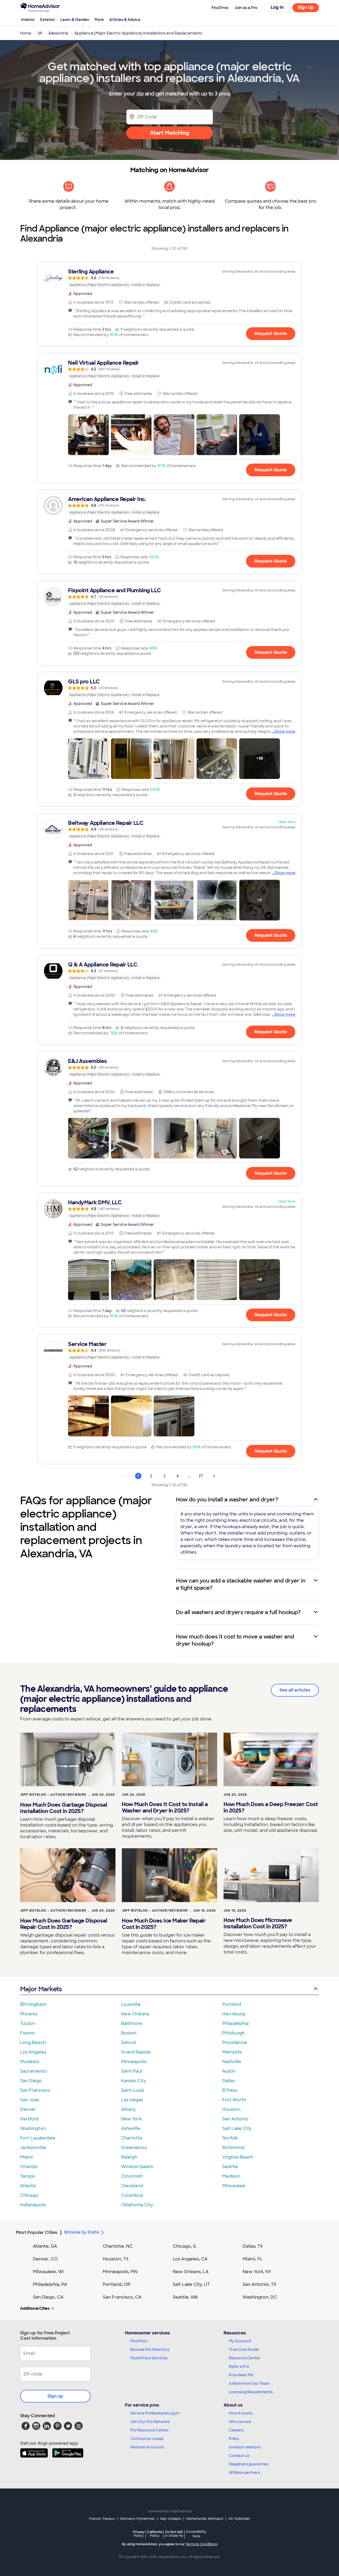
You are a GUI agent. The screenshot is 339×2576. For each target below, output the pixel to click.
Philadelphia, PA (50, 2284)
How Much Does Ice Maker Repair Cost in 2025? (164, 1924)
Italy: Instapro (171, 2519)
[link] (169, 278)
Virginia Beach (238, 2157)
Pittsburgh (233, 2033)
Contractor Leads (147, 2439)
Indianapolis (33, 2205)
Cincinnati (132, 2176)
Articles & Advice (125, 20)
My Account (240, 2341)
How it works (241, 2413)
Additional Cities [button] (35, 2308)
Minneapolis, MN (120, 2272)
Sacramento (34, 2071)
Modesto (30, 2062)
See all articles (295, 1690)
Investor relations (245, 2447)
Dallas (229, 2081)
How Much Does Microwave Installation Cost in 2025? (258, 1923)
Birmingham (33, 2004)
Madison (231, 2176)
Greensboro (134, 2148)
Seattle (230, 2167)
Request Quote (271, 334)
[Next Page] (214, 1476)
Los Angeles (33, 2052)
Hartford (29, 2119)
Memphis (232, 2052)
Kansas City (133, 2081)
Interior (28, 20)
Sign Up (306, 7)
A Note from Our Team (249, 2383)
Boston (129, 2033)
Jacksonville (33, 2148)
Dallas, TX (253, 2246)
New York (131, 2119)
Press (234, 2439)
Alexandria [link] (58, 33)
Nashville (232, 2062)
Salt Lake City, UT (191, 2284)
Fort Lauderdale (38, 2138)
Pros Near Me (241, 2375)
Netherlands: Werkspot (205, 2519)
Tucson (28, 2023)
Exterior (48, 20)
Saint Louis (133, 2090)
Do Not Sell (174, 2534)
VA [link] (40, 33)
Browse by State (82, 2232)
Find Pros (139, 2341)
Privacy (139, 2534)
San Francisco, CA (122, 2297)
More (99, 20)
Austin (229, 2071)
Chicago (29, 2195)
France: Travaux (102, 2519)
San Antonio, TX (260, 2284)
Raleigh (129, 2157)
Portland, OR (117, 2284)
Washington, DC (260, 2297)
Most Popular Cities (37, 2232)
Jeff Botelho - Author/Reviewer (53, 1795)
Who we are (240, 2422)
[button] (88, 435)
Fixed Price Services (149, 2358)
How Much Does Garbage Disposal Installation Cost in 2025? (64, 1808)
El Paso (230, 2090)
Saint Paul (132, 2071)
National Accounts (147, 2447)
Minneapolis (134, 2062)
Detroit (129, 2043)
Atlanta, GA (45, 2246)
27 (201, 1476)
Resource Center (245, 2358)
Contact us (239, 2456)
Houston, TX (116, 2259)
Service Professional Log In (155, 2413)
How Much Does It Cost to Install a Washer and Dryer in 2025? (165, 1807)
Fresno (28, 2033)
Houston (231, 2109)
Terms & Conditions (202, 2544)
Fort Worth (234, 2100)
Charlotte (132, 2138)
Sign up (55, 2396)
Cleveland (132, 2186)
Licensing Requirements (251, 2392)
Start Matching (170, 133)
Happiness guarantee (249, 2464)
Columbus (132, 2195)
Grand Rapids (136, 2052)
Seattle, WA (185, 2297)
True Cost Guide (244, 2350)
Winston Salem (137, 2167)
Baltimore (132, 2023)
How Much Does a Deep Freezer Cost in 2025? (271, 1807)
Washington (33, 2128)
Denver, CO (45, 2259)
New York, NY (257, 2272)
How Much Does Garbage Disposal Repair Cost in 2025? (64, 1924)
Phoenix (29, 2014)
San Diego (31, 2081)
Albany (128, 2109)
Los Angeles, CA (190, 2259)
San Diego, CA (48, 2297)
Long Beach (33, 2043)
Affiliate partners (244, 2473)
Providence (235, 2043)
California (155, 2534)
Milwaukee (234, 2186)
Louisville (131, 2004)
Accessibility (196, 2534)
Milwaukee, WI (48, 2272)
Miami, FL (253, 2259)
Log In (277, 7)
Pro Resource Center (150, 2430)
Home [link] (26, 33)
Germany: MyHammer (137, 2519)
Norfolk (230, 2138)
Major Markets (41, 1989)
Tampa (27, 2176)
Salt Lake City (237, 2128)
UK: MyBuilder (239, 2519)
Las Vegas (132, 2100)
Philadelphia (235, 2023)
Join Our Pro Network (150, 2422)
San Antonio (235, 2119)
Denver (28, 2109)
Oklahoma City (137, 2205)
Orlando (29, 2167)
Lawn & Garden (75, 20)
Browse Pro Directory (150, 2350)
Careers (236, 2430)
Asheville (131, 2128)
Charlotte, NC (118, 2246)
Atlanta (28, 2186)
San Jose (30, 2100)
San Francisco (35, 2090)
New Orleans (135, 2014)
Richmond (233, 2148)
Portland (232, 2004)
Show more (285, 731)
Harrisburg (234, 2014)
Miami (26, 2157)
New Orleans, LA (191, 2272)
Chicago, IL (185, 2246)
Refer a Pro (239, 2366)
